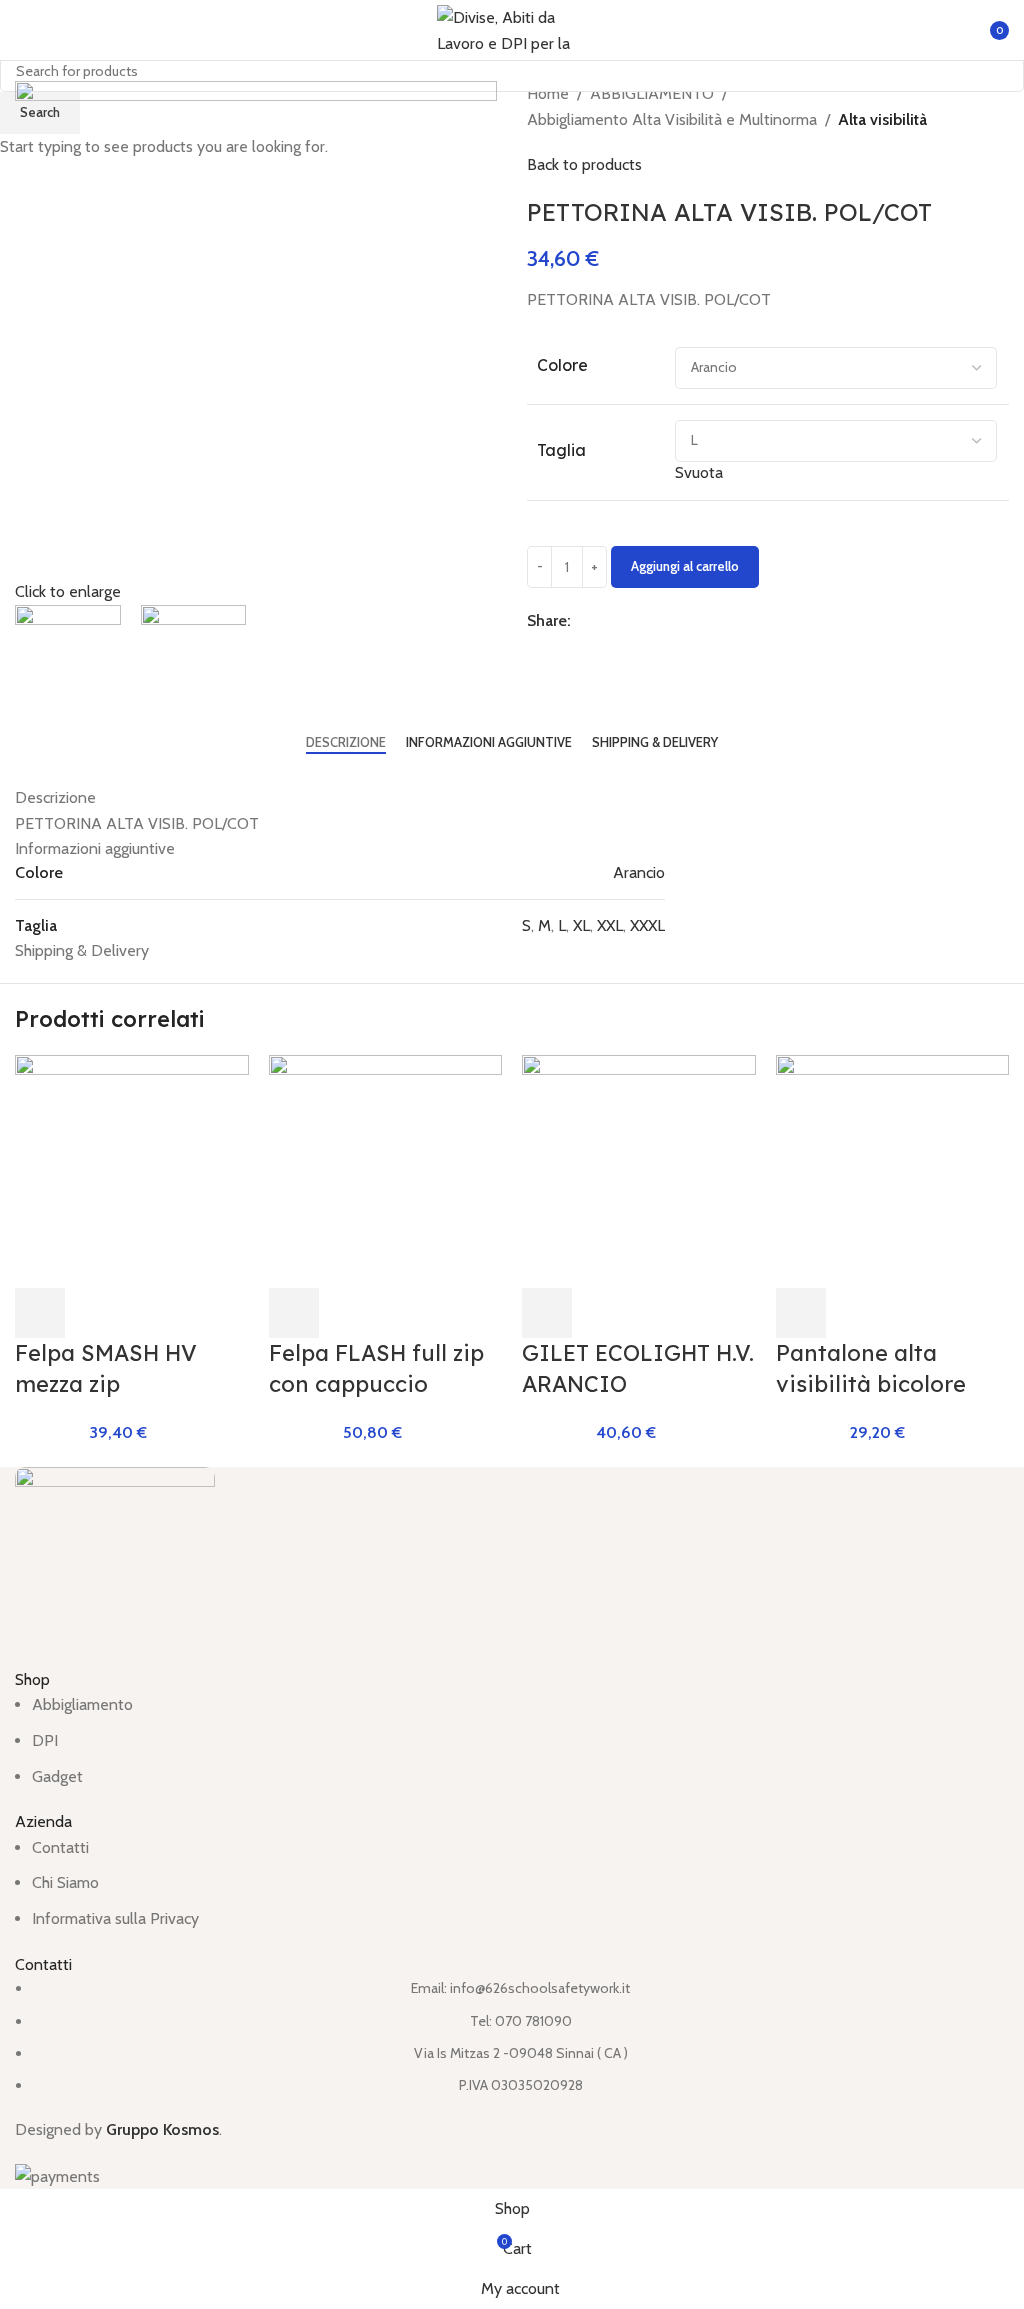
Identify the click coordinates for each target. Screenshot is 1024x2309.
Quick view (94, 1313)
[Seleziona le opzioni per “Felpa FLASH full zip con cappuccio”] (294, 1313)
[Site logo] (512, 28)
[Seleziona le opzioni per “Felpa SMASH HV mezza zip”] (40, 1313)
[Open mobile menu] (23, 30)
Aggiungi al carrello (685, 566)
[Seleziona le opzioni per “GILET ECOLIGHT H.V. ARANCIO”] (547, 1313)
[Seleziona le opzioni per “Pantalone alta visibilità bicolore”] (801, 1313)
